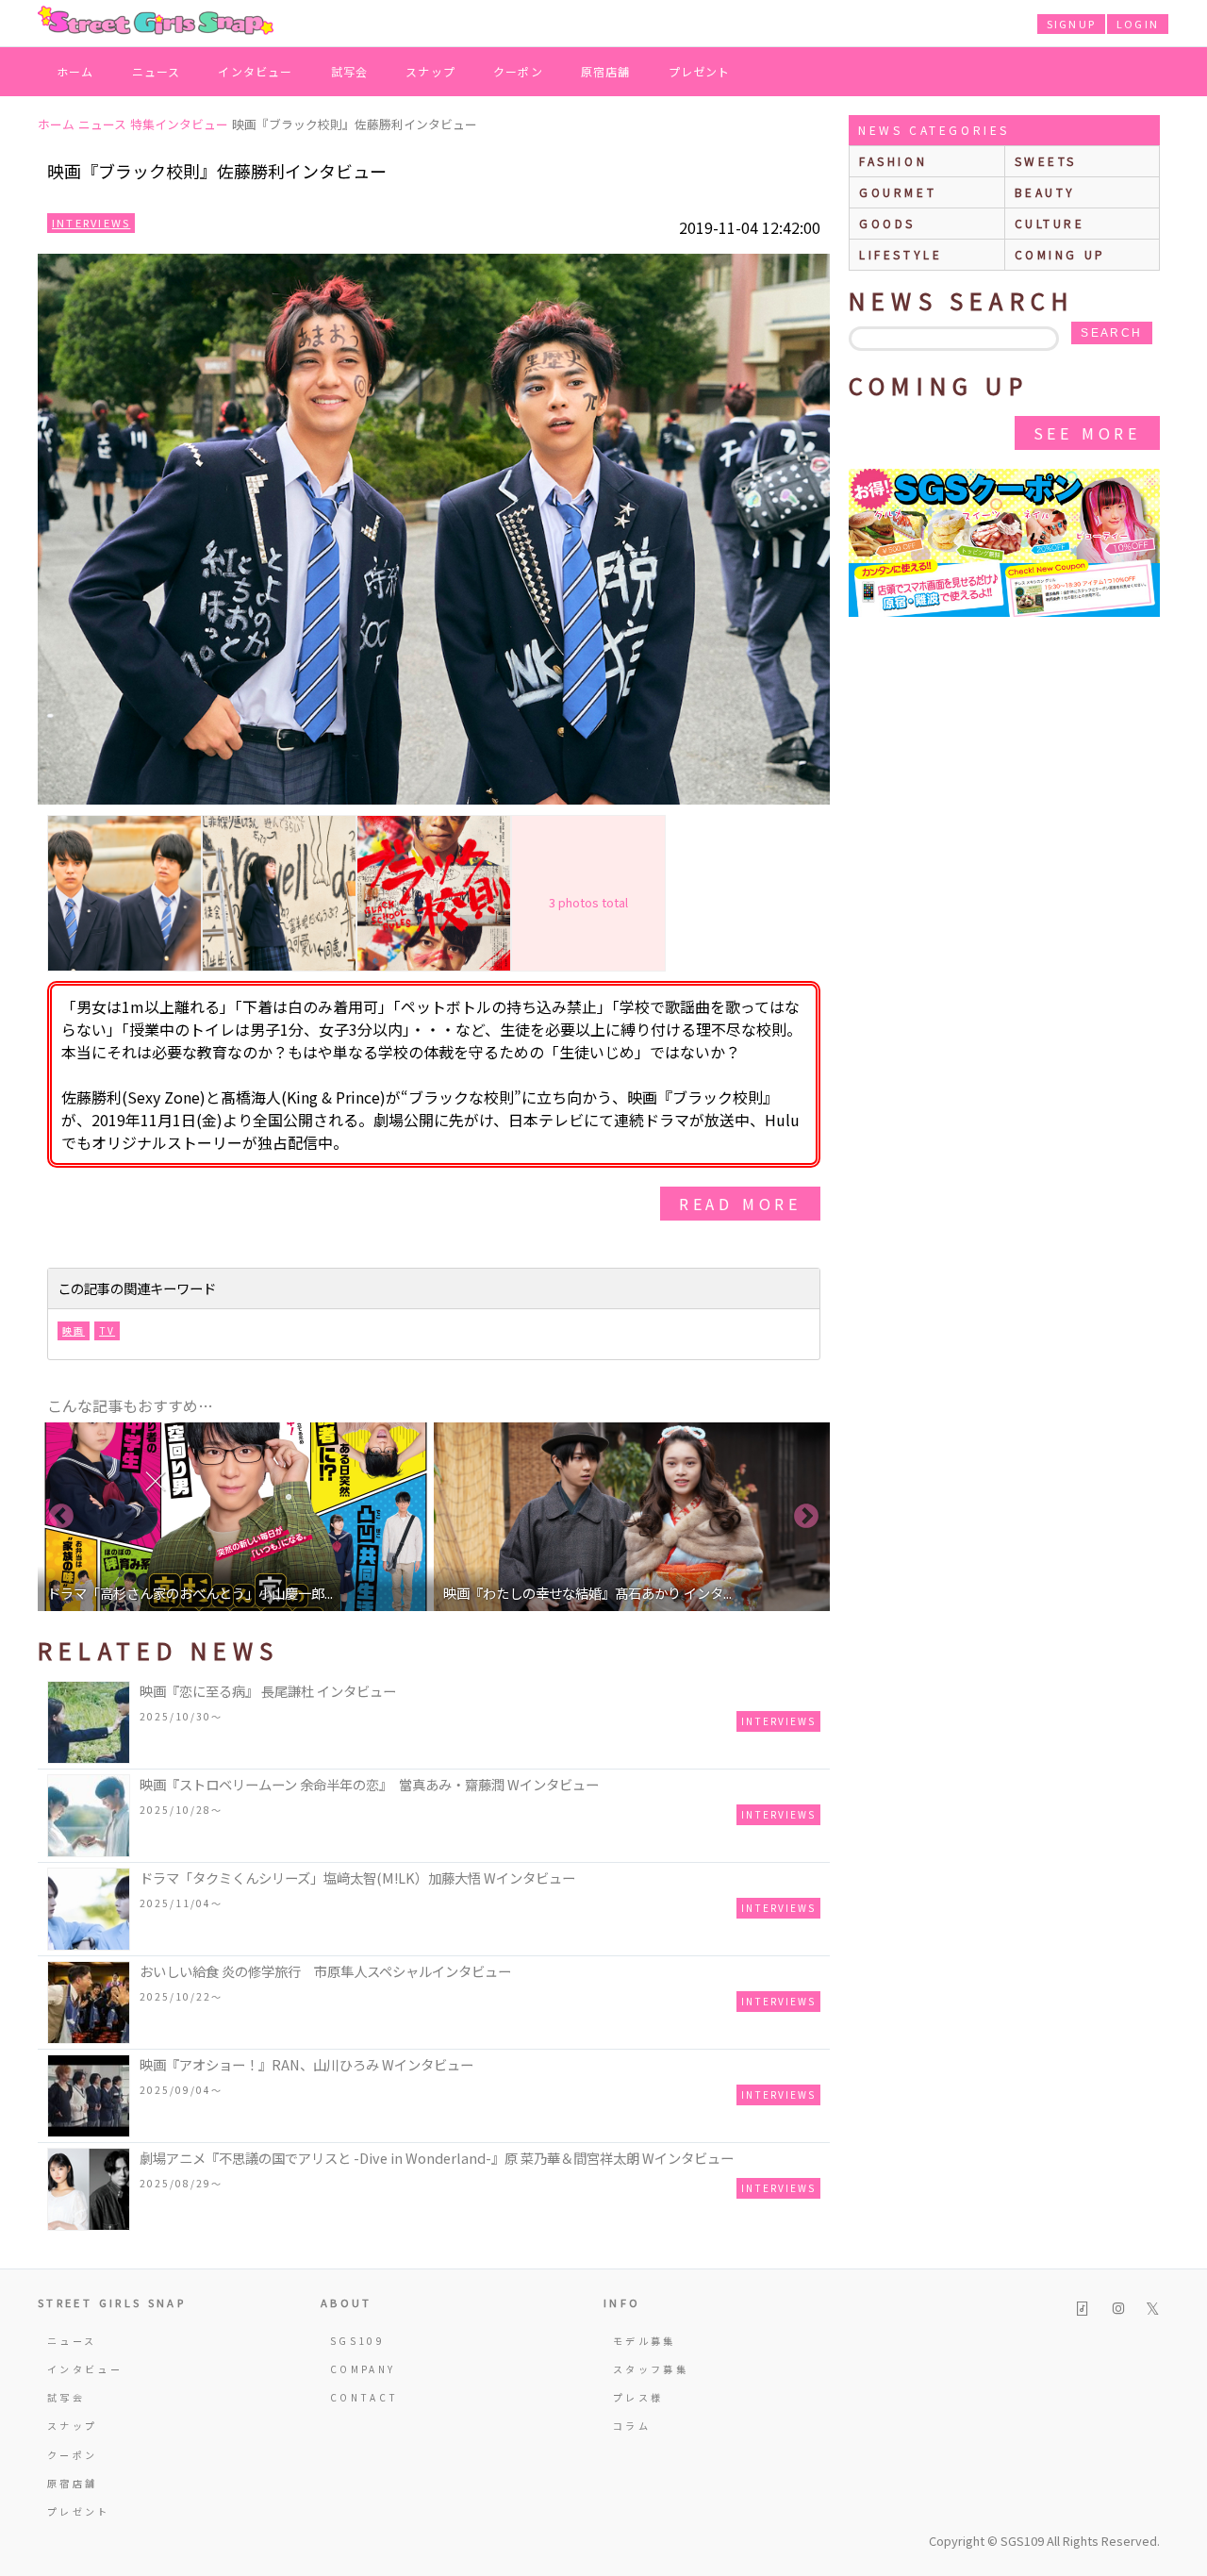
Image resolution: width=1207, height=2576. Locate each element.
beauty (1046, 192)
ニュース (157, 71)
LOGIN (1138, 24)
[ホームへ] (156, 22)
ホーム (75, 71)
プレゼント (700, 71)
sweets (1046, 161)
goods (887, 223)
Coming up (1060, 254)
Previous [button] (61, 1517)
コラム (632, 2426)
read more (740, 1204)
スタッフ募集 (651, 2369)
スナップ (430, 71)
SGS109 (357, 2341)
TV (107, 1330)
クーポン (518, 71)
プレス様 (638, 2397)
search (1111, 333)
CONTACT (364, 2397)
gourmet (898, 192)
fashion (893, 161)
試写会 (350, 71)
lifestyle (901, 254)
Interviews (91, 223)
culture (1050, 223)
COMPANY (363, 2369)
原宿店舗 (606, 71)
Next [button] (806, 1517)
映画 (74, 1330)
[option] (236, 1517)
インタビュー (255, 71)
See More (1087, 433)
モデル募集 (645, 2341)
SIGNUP (1071, 24)
